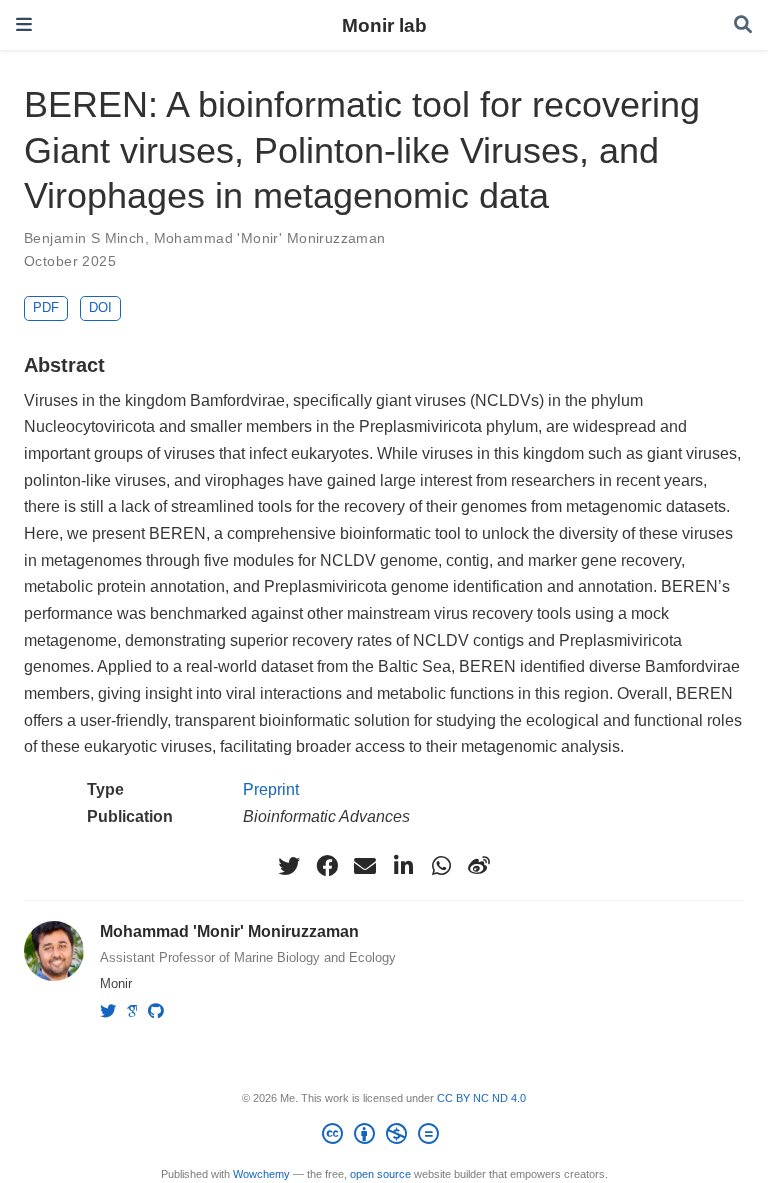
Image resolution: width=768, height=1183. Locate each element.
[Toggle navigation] (24, 24)
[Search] (743, 25)
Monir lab (384, 25)
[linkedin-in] (403, 866)
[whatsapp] (441, 866)
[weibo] (479, 866)
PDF (46, 307)
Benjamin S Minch (84, 238)
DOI (100, 307)
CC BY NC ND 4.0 (481, 1098)
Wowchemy (261, 1174)
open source (380, 1174)
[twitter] (289, 866)
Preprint (271, 789)
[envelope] (365, 866)
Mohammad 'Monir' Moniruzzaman (270, 238)
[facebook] (327, 866)
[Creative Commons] (384, 1137)
